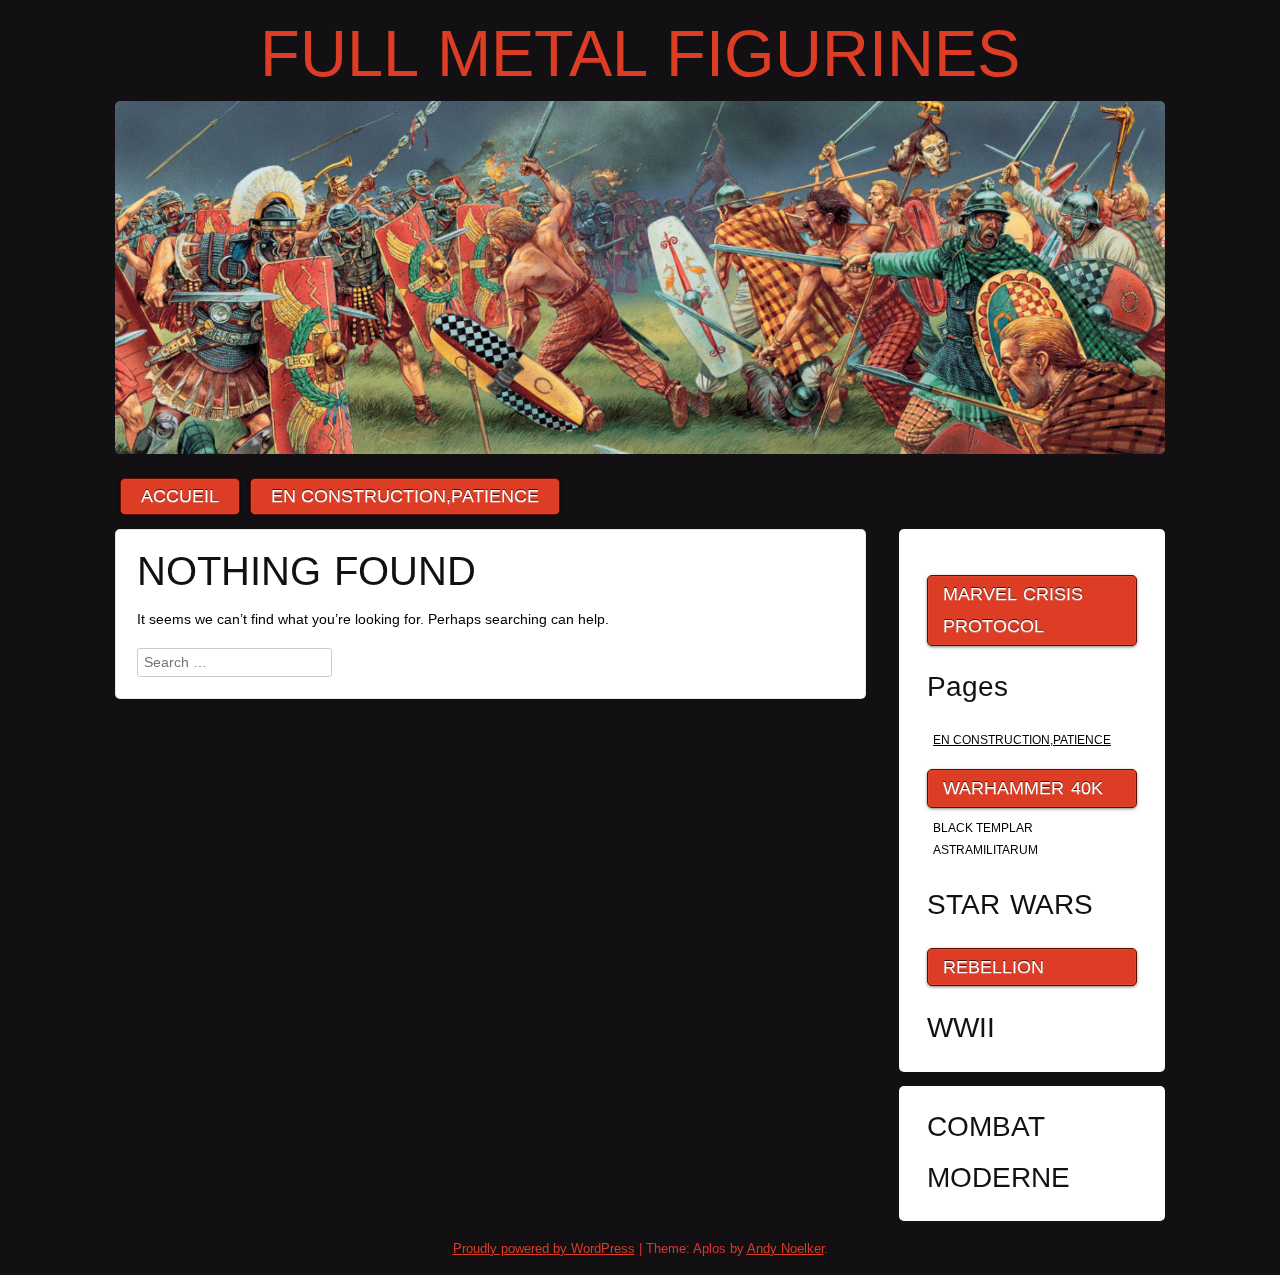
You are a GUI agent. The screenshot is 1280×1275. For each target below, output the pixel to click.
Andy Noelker (785, 1248)
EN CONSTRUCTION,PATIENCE (405, 496)
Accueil (180, 496)
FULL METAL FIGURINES (640, 53)
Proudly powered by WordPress (544, 1248)
